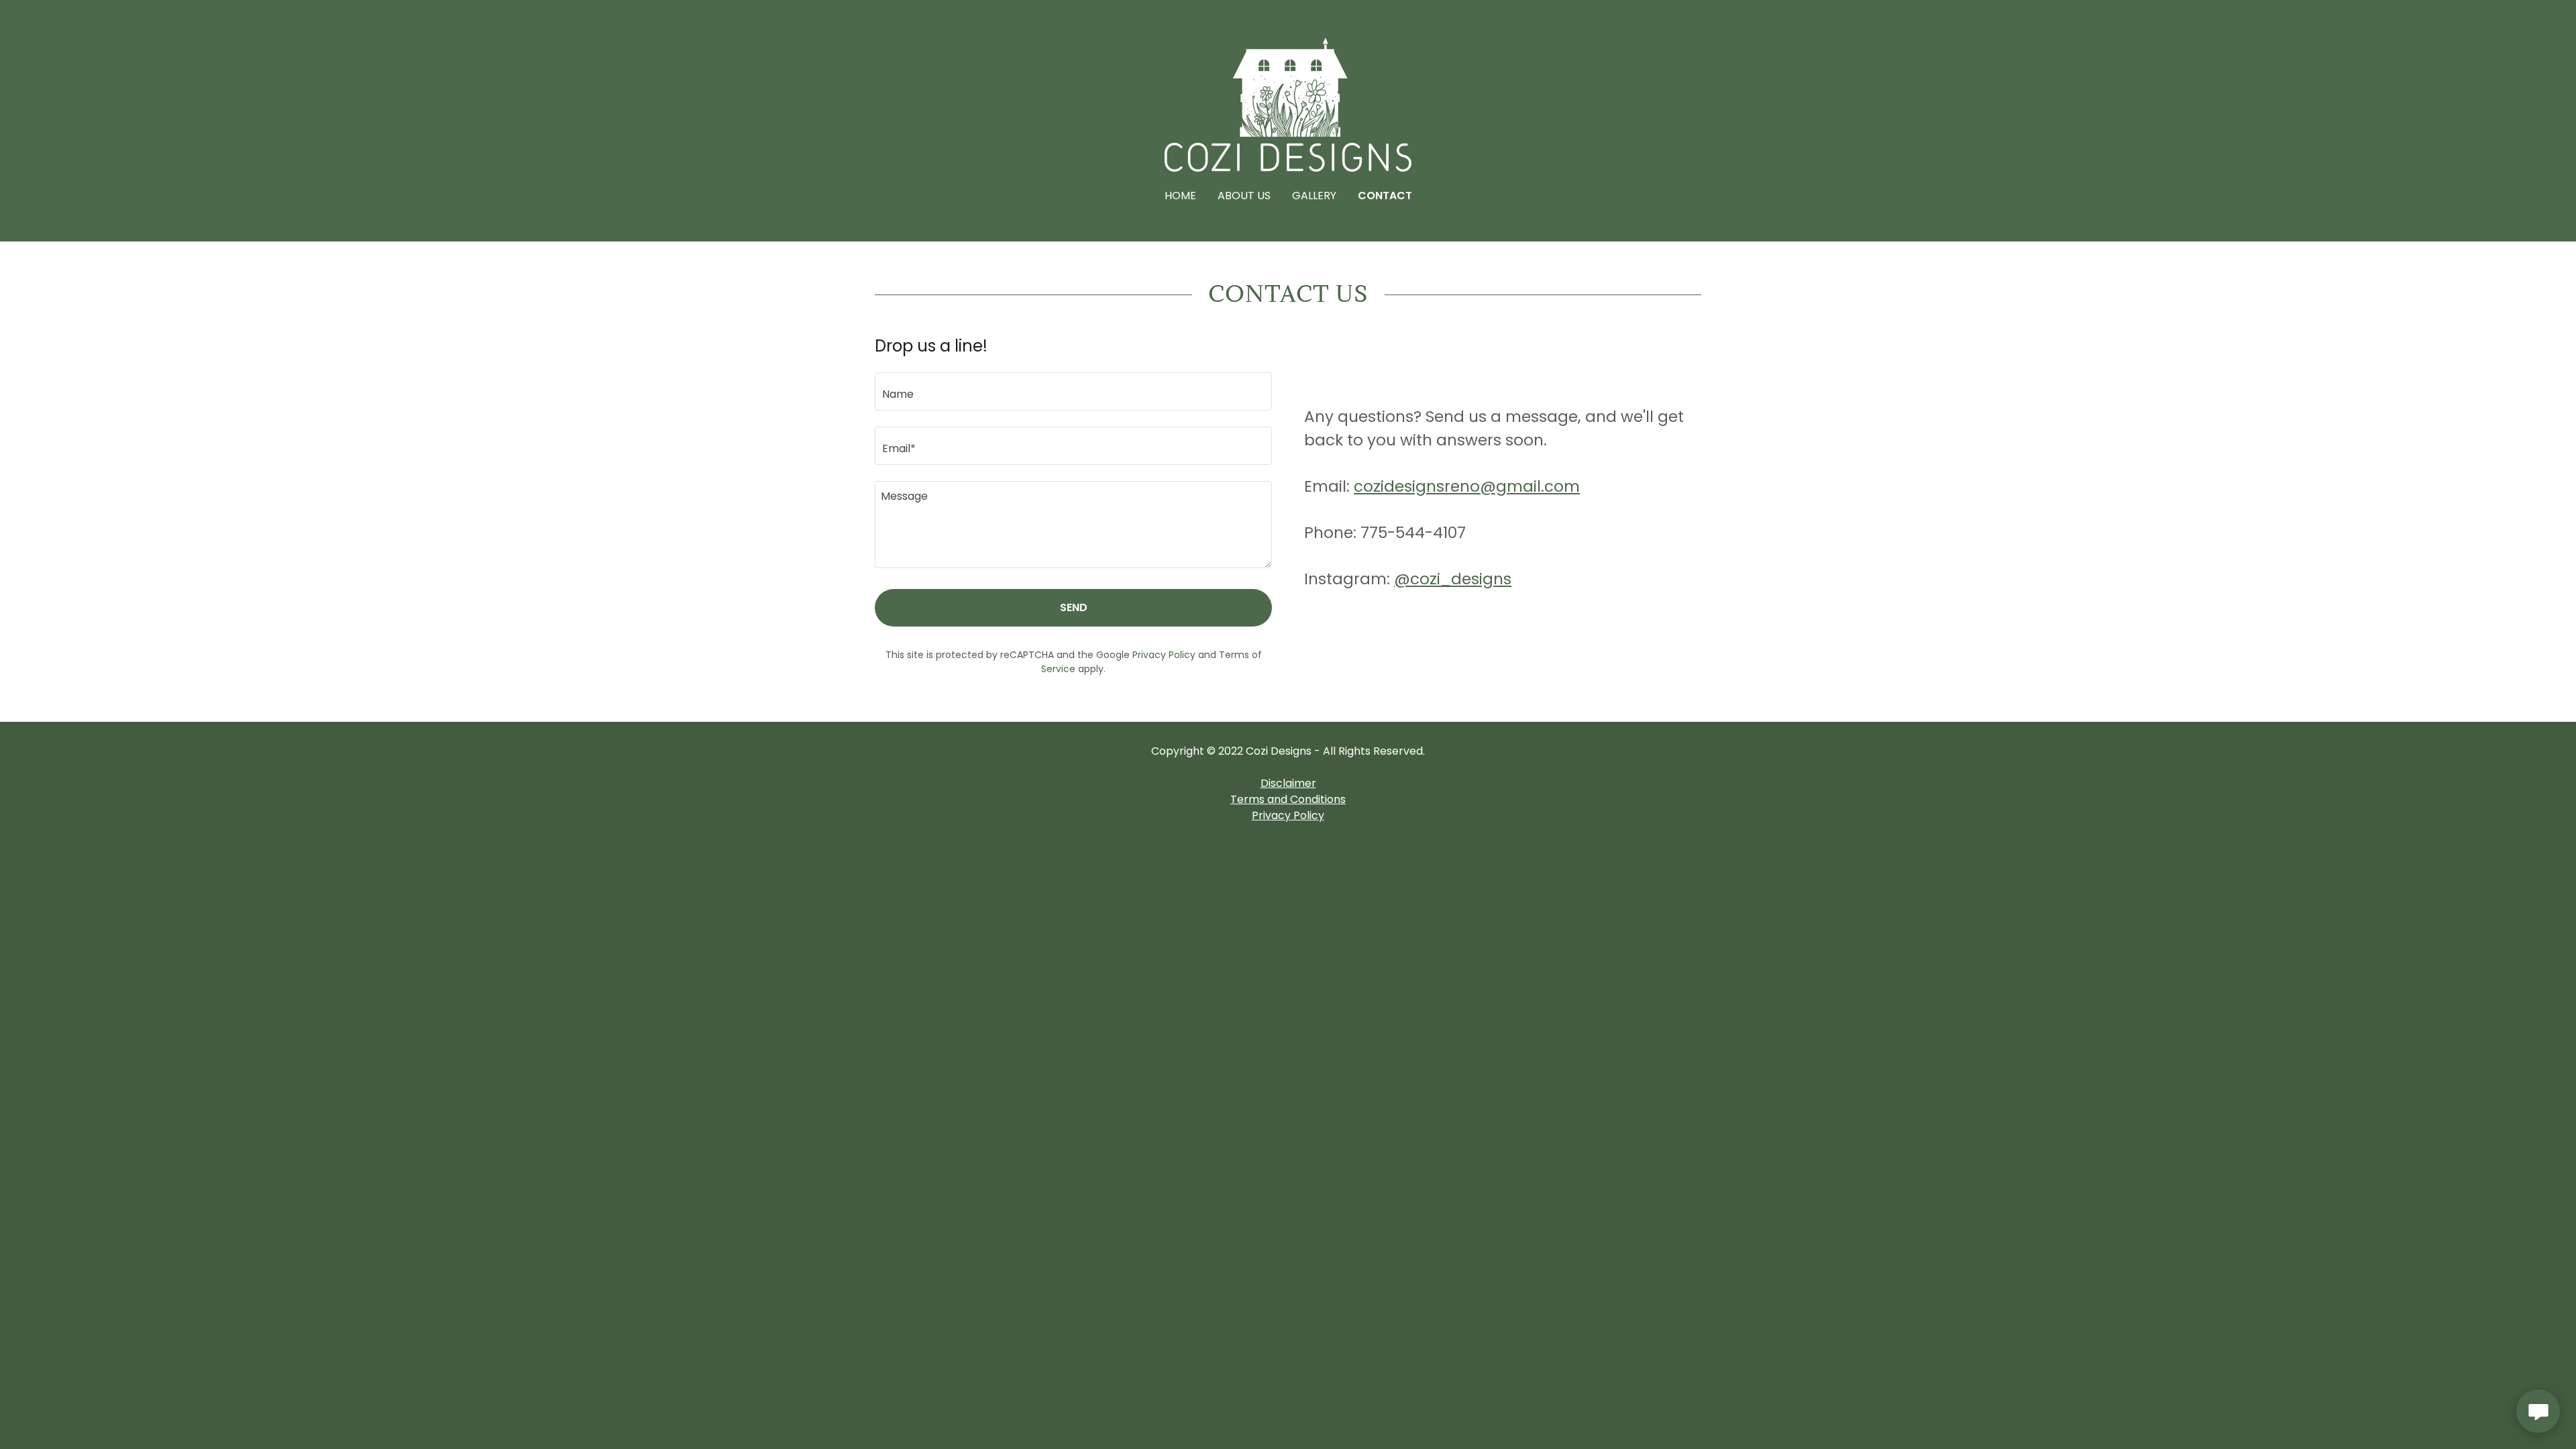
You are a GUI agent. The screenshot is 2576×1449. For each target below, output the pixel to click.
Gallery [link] (1314, 196)
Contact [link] (1385, 196)
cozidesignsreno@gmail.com (1467, 486)
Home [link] (1180, 196)
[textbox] (1073, 391)
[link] (1288, 104)
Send (1074, 607)
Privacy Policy (1288, 815)
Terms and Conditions (1288, 799)
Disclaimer (1288, 783)
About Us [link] (1244, 196)
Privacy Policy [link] (1164, 655)
